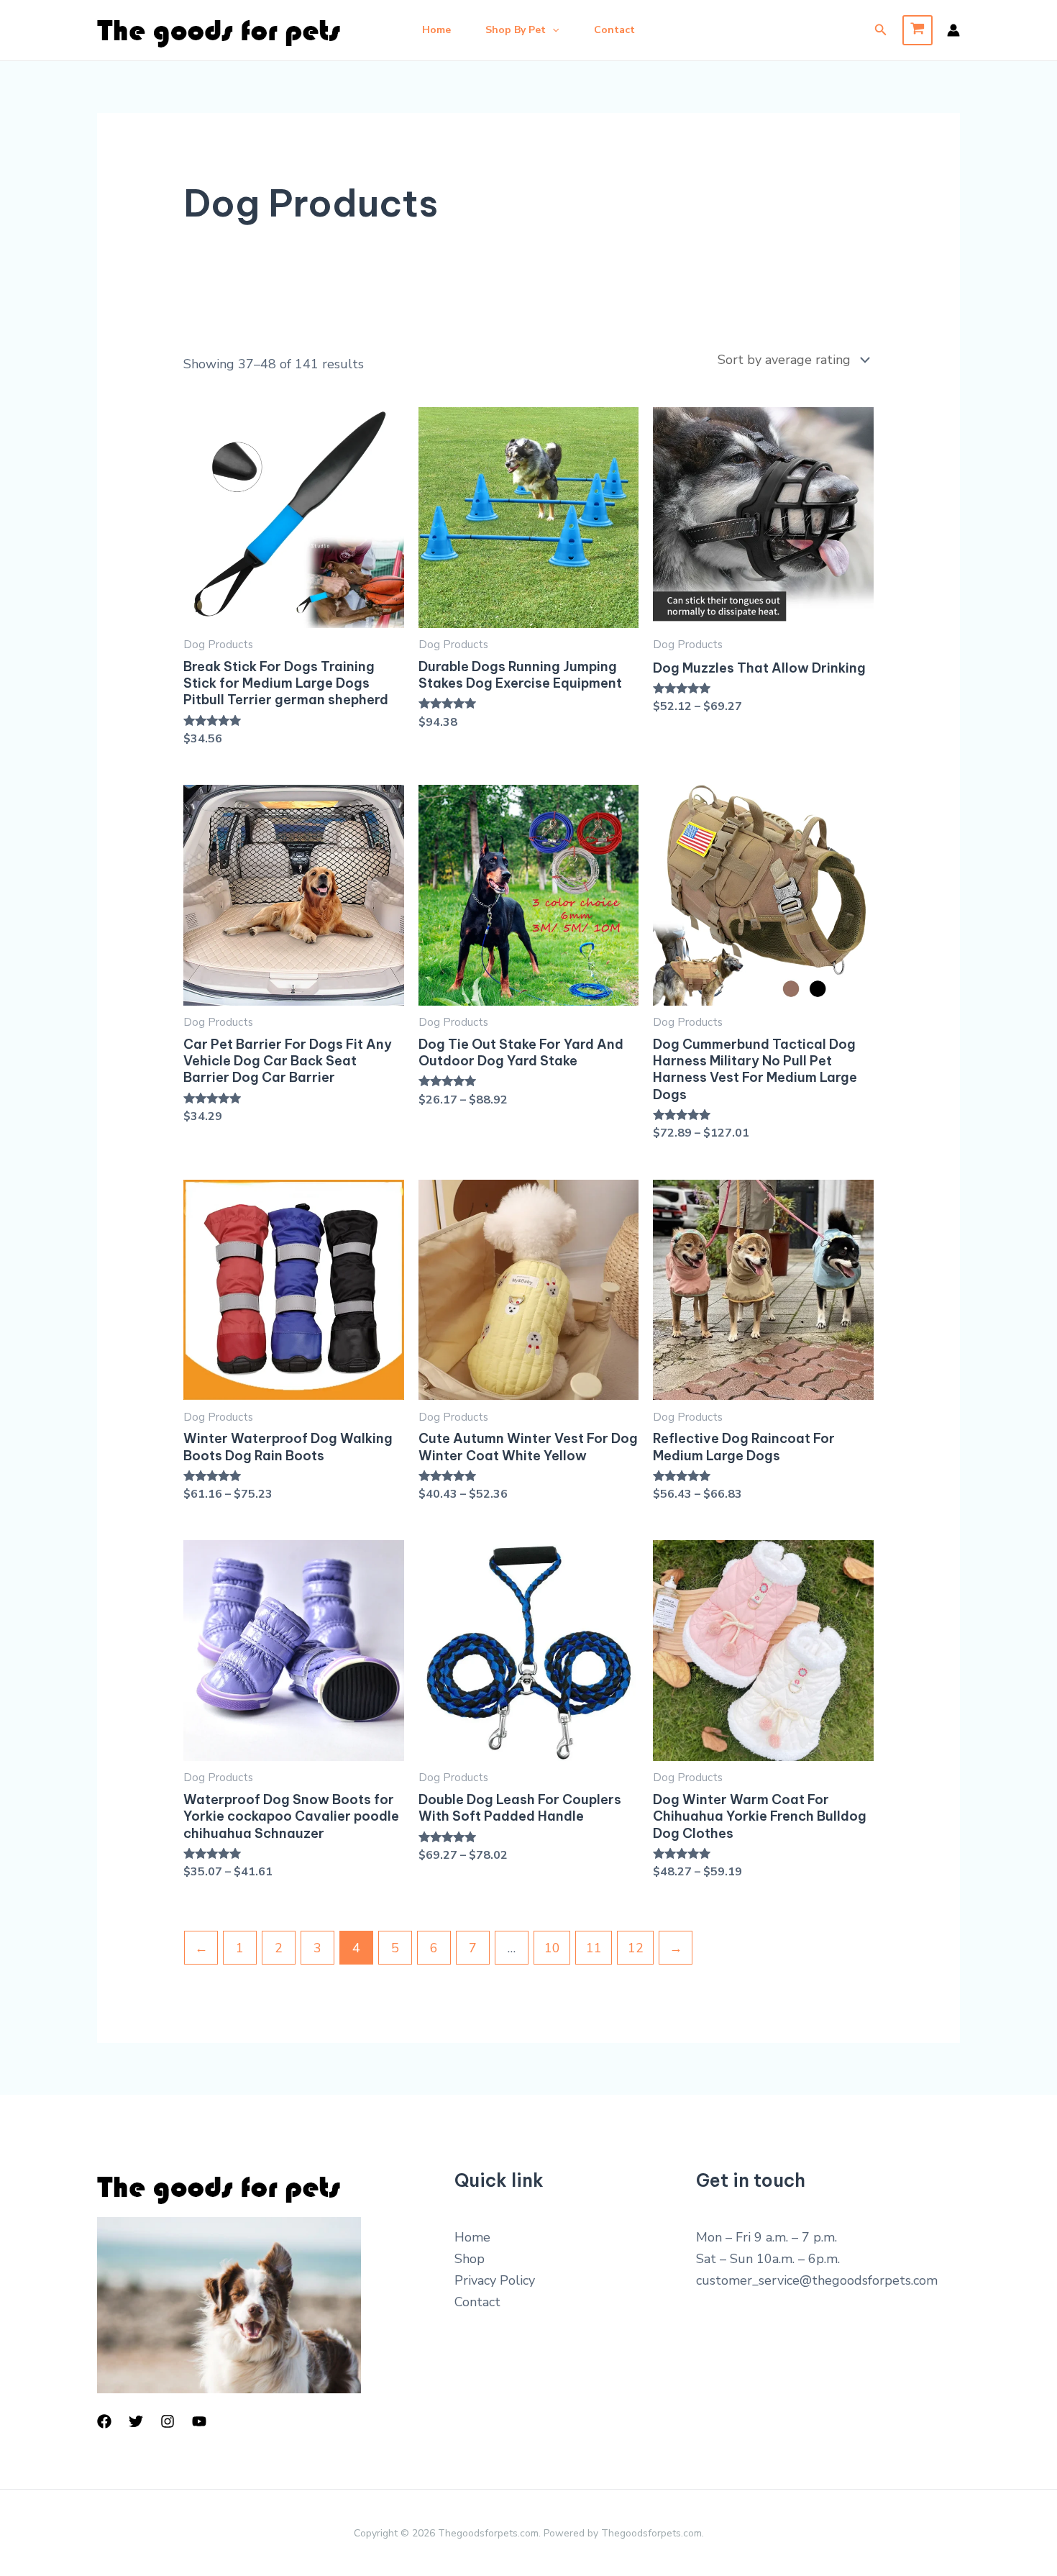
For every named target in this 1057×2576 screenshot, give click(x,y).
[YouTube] (199, 2421)
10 (552, 1948)
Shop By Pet (516, 30)
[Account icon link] (953, 30)
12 (636, 1948)
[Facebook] (104, 2421)
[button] (552, 30)
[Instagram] (168, 2421)
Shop (470, 2259)
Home (436, 30)
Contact (614, 30)
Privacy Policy (495, 2280)
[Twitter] (136, 2421)
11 (594, 1948)
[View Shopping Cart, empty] (918, 30)
